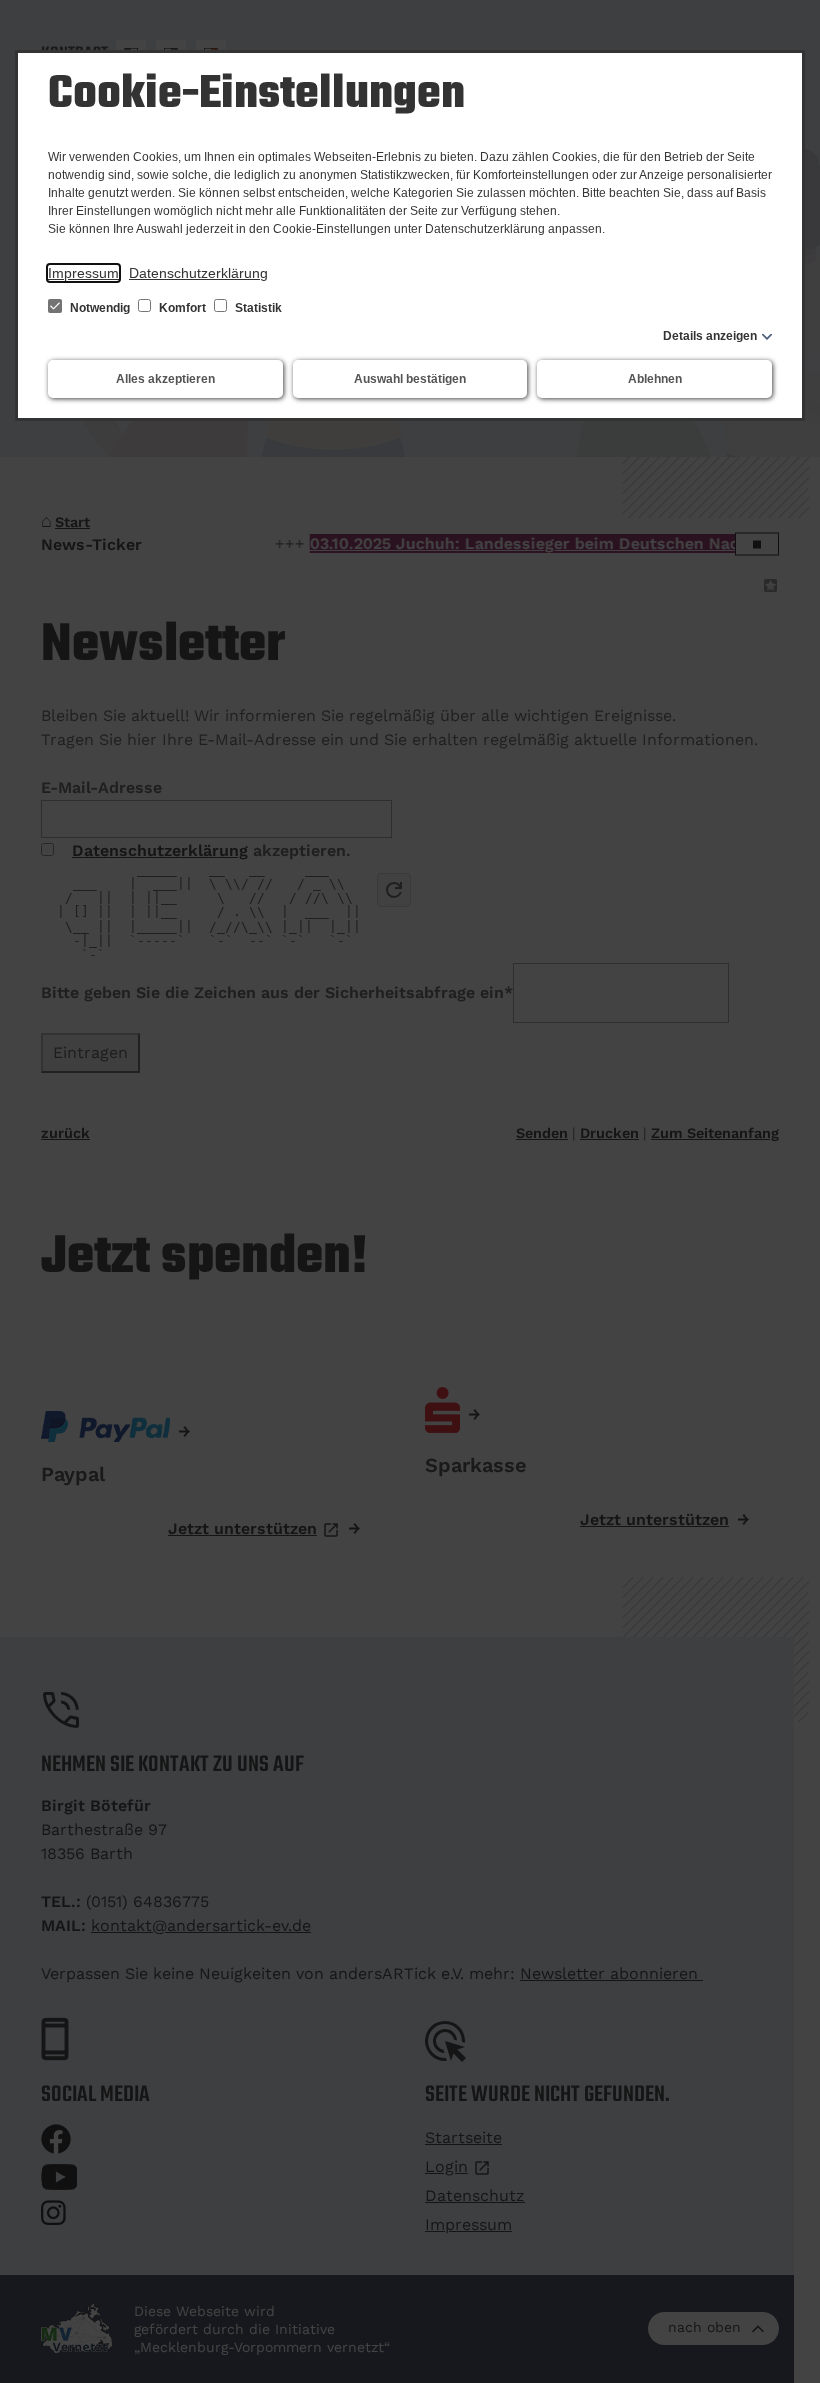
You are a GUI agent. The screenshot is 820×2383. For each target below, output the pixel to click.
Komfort (182, 308)
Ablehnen (655, 379)
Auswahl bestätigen (410, 379)
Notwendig (100, 308)
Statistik (257, 308)
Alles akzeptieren (165, 379)
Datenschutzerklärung (198, 273)
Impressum (83, 273)
